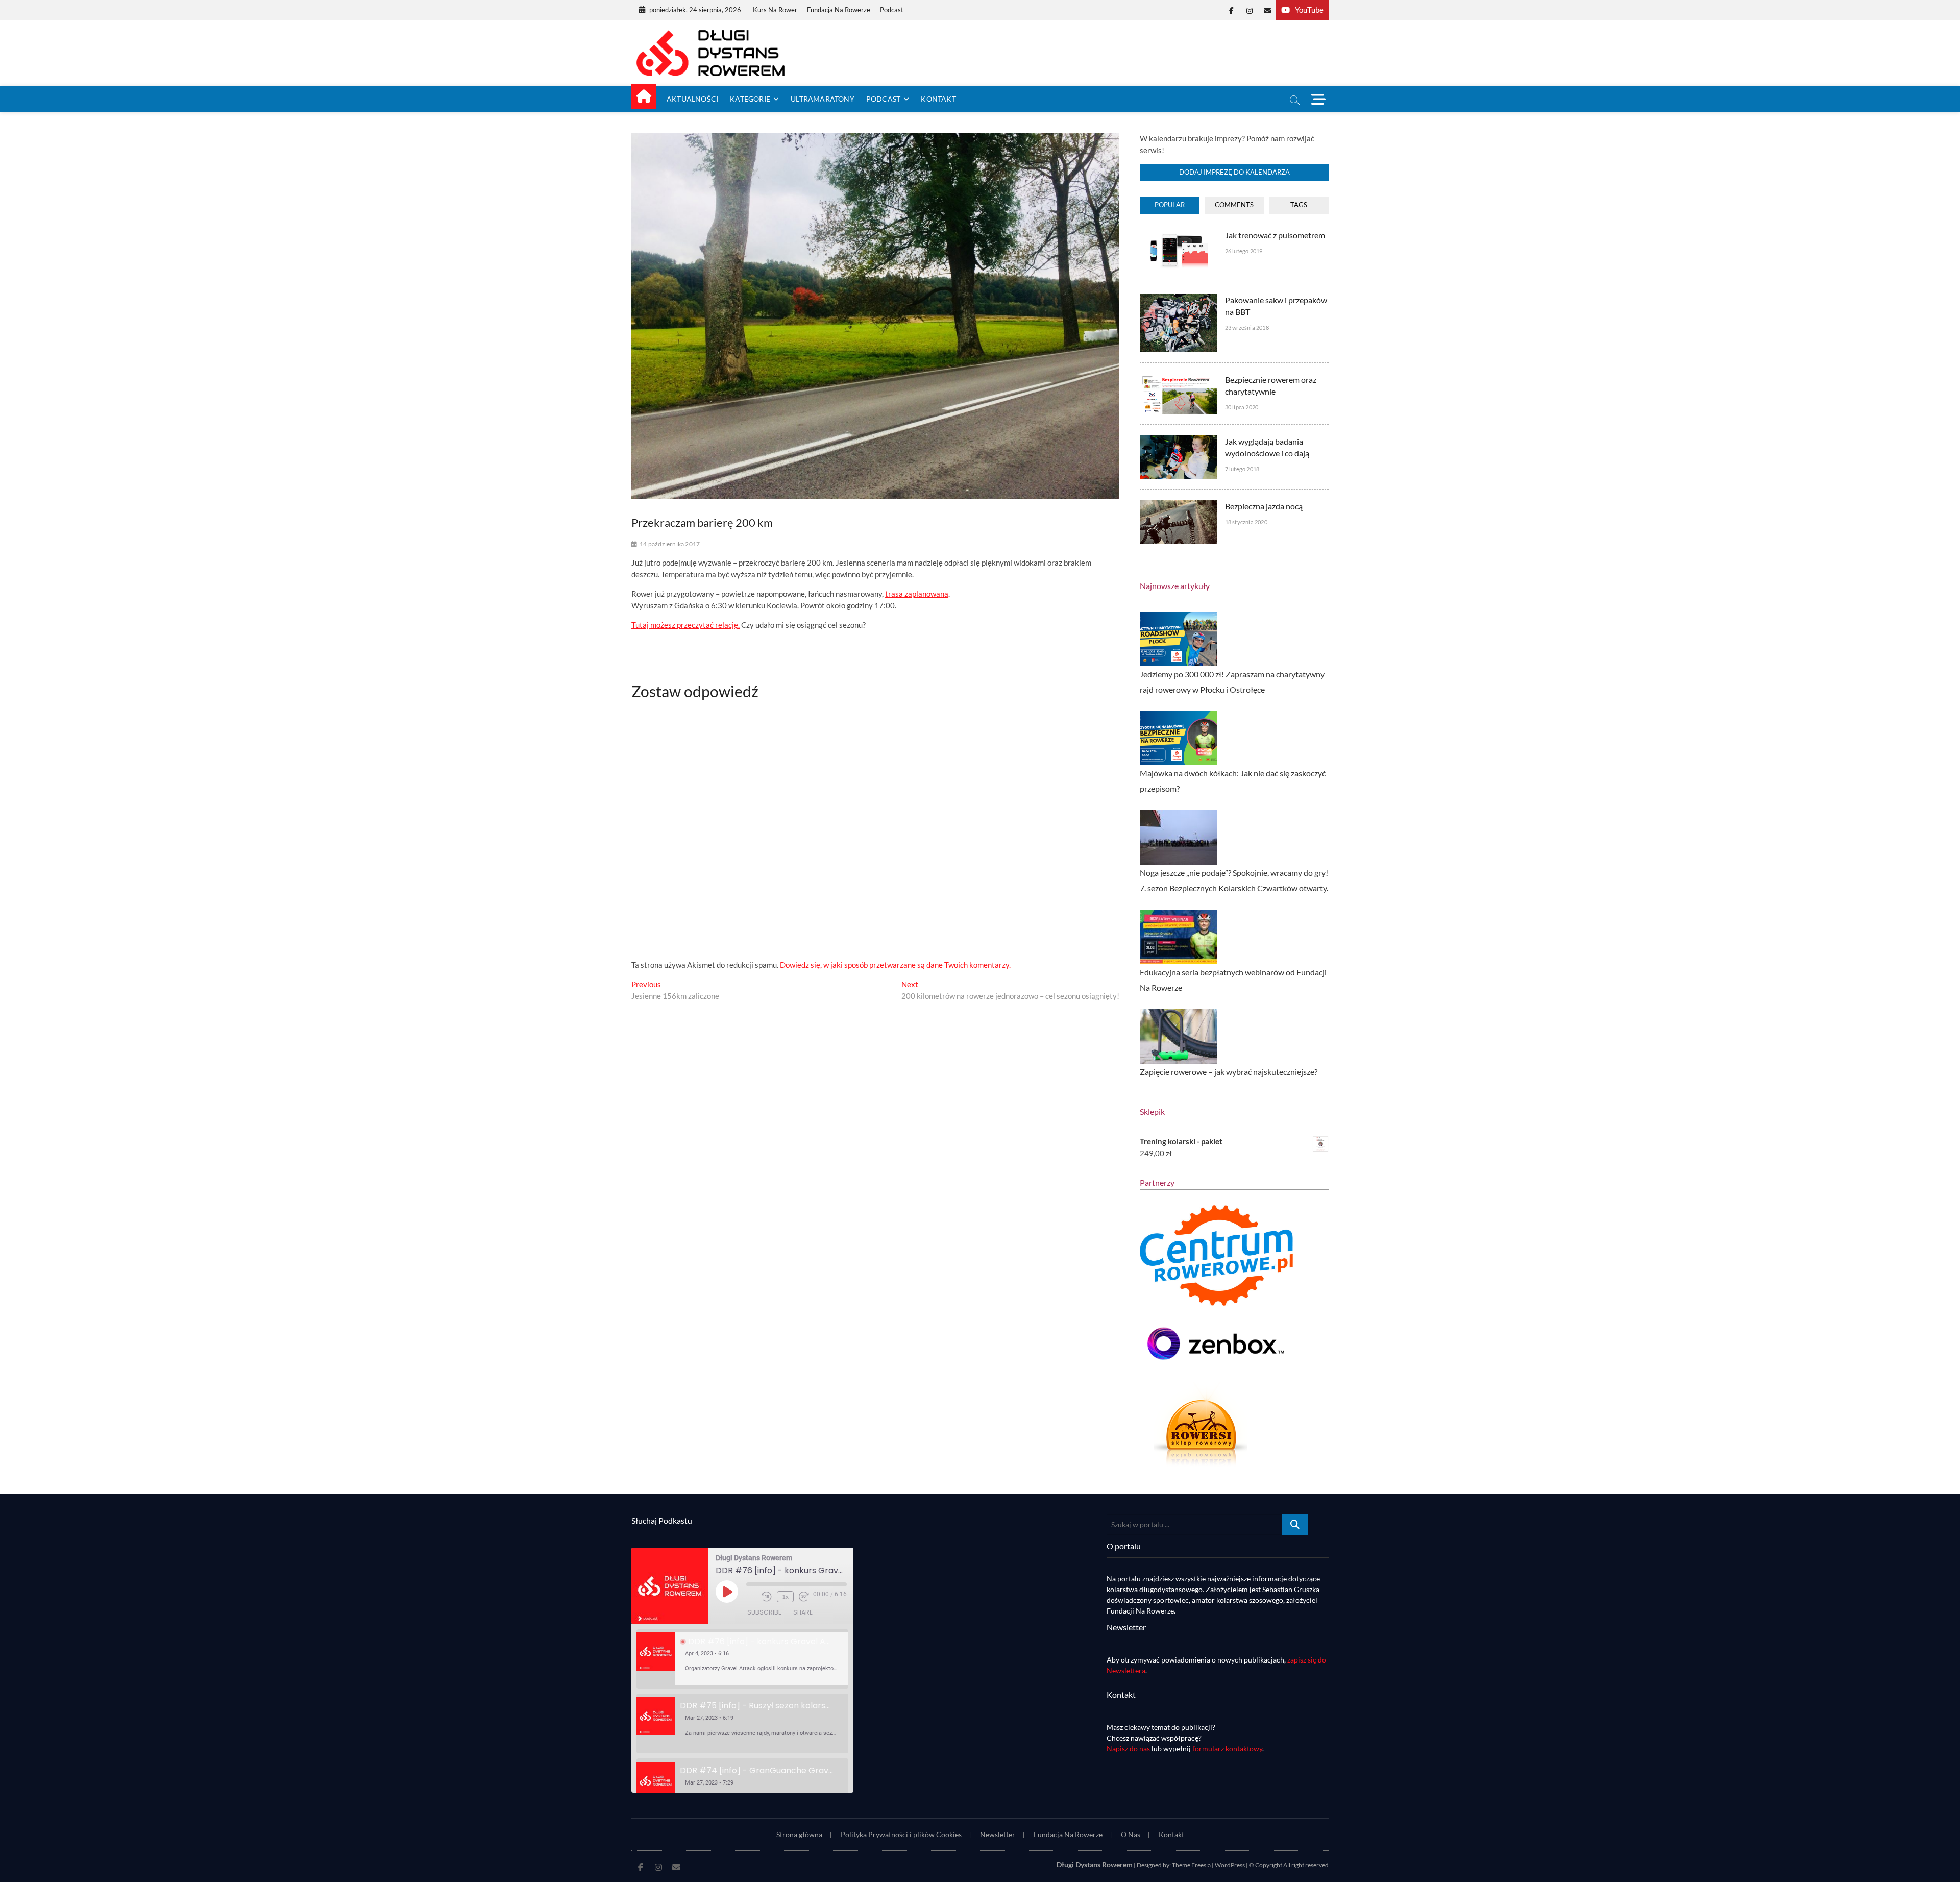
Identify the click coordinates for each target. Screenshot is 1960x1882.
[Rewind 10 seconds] (767, 1597)
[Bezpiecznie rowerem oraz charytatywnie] (1178, 379)
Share (803, 1612)
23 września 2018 (1247, 327)
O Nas (1131, 1834)
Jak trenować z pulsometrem (1275, 235)
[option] (742, 1659)
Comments (1234, 205)
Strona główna (799, 1834)
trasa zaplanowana (917, 594)
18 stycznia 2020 (1246, 522)
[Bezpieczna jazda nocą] (1178, 506)
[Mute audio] (751, 1597)
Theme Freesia (1191, 1865)
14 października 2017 (670, 544)
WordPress (1230, 1865)
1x (785, 1596)
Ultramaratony (823, 99)
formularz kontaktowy (1227, 1749)
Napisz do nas (1128, 1749)
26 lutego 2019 (1244, 251)
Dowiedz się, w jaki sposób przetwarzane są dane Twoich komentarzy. (895, 965)
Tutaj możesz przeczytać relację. (685, 625)
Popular (1170, 205)
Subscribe (764, 1612)
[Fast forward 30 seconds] (804, 1597)
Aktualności (692, 99)
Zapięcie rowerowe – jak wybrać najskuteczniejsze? (1229, 1072)
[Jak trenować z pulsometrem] (1178, 235)
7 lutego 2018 (1242, 469)
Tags (1299, 205)
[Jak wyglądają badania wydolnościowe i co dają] (1178, 441)
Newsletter (998, 1834)
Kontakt (938, 99)
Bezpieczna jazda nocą (1264, 506)
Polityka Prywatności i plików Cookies (901, 1834)
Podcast (892, 10)
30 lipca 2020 (1242, 407)
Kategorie (750, 99)
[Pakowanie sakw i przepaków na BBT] (1178, 300)
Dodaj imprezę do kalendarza (1234, 172)
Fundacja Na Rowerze (839, 10)
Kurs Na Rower (775, 10)
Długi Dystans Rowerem (1095, 1864)
